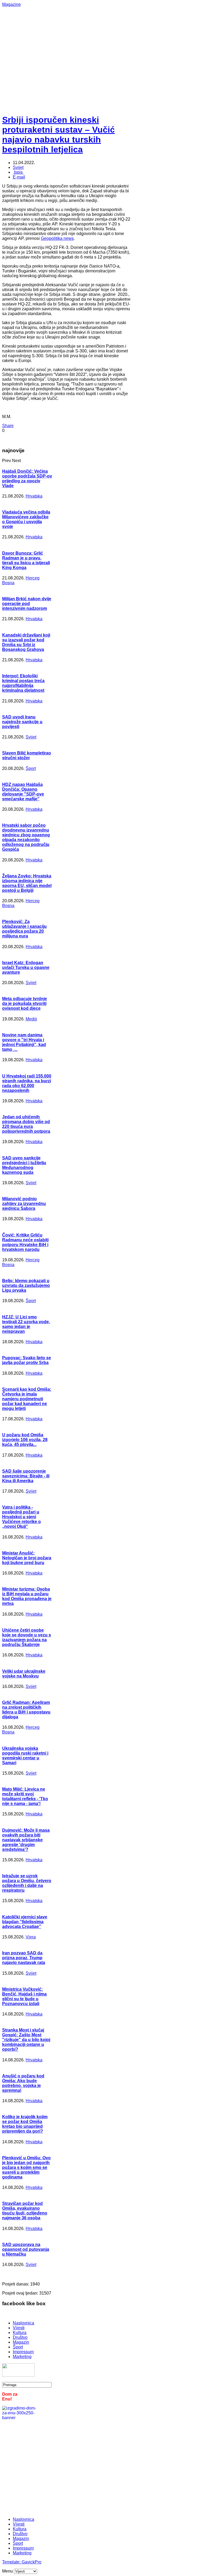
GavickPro (31, 2562)
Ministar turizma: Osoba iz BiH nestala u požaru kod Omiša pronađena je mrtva (27, 1596)
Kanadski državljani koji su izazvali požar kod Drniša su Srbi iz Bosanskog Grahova (26, 642)
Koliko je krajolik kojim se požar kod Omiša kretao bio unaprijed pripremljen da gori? (25, 2124)
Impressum (23, 2352)
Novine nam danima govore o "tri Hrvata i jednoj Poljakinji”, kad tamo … (24, 1042)
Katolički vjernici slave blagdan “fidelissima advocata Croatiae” (25, 1922)
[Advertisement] (104, 44)
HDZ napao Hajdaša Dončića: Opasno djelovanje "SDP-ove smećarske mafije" (23, 792)
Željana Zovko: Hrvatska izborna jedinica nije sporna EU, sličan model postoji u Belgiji (27, 883)
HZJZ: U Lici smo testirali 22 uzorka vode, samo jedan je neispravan (26, 1324)
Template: (12, 2562)
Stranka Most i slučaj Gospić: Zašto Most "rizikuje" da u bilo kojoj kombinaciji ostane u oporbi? (26, 2040)
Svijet (18, 167)
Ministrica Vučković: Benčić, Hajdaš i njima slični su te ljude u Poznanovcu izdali (24, 1996)
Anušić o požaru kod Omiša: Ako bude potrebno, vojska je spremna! (23, 2083)
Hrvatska (34, 496)
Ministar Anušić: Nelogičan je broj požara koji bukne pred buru (27, 1558)
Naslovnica (23, 2323)
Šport (31, 768)
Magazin (21, 2342)
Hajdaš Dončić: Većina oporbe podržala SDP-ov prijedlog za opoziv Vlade (27, 478)
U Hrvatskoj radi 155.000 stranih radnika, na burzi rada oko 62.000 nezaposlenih (27, 1083)
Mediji (31, 1019)
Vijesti (19, 2328)
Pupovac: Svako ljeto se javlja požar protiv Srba (27, 1360)
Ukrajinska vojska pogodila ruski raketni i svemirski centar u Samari (25, 1756)
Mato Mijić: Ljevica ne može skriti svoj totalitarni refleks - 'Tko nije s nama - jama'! (25, 1796)
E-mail (19, 177)
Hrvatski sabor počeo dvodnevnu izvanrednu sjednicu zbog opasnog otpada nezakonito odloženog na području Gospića (26, 837)
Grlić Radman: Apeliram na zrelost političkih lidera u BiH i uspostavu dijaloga (26, 1710)
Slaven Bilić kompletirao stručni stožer (27, 755)
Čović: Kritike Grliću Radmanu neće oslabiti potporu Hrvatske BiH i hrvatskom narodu (25, 1242)
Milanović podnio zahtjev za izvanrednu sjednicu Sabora (24, 1204)
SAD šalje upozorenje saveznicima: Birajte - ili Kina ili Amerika (26, 1476)
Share (8, 426)
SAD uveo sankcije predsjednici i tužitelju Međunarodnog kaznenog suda (24, 1165)
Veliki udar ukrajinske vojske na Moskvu (24, 1674)
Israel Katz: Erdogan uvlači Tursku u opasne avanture (26, 967)
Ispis (18, 172)
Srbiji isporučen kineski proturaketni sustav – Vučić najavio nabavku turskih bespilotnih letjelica (58, 135)
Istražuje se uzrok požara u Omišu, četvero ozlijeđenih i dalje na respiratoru (27, 1883)
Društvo (20, 2337)
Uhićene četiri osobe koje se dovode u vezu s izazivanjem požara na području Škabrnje (27, 1637)
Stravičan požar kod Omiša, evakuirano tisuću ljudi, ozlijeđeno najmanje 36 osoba (25, 2211)
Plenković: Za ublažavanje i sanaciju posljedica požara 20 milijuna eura (24, 929)
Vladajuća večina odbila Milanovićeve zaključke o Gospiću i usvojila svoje (26, 519)
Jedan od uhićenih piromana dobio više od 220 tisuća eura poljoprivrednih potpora (26, 1124)
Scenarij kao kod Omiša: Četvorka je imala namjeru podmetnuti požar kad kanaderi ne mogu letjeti (27, 1399)
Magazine (11, 4)
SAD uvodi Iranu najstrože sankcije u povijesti (22, 722)
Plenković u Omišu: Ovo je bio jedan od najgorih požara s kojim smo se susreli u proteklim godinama (26, 2167)
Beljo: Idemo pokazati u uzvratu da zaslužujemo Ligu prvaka (26, 1285)
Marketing (22, 2357)
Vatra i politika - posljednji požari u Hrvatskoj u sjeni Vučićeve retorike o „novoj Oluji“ (21, 1517)
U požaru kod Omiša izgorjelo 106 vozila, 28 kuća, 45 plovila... (25, 1440)
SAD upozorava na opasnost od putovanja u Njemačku (26, 2249)
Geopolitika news (57, 238)
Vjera (31, 1937)
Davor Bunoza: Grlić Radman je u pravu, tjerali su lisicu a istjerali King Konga (26, 560)
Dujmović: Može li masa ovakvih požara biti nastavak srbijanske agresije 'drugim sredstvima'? (26, 1840)
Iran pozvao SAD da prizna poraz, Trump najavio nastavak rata (24, 1958)
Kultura (20, 2333)
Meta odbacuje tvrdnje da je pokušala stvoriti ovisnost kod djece (25, 1003)
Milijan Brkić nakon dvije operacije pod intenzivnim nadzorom (27, 604)
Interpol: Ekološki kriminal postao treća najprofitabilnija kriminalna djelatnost (23, 683)
